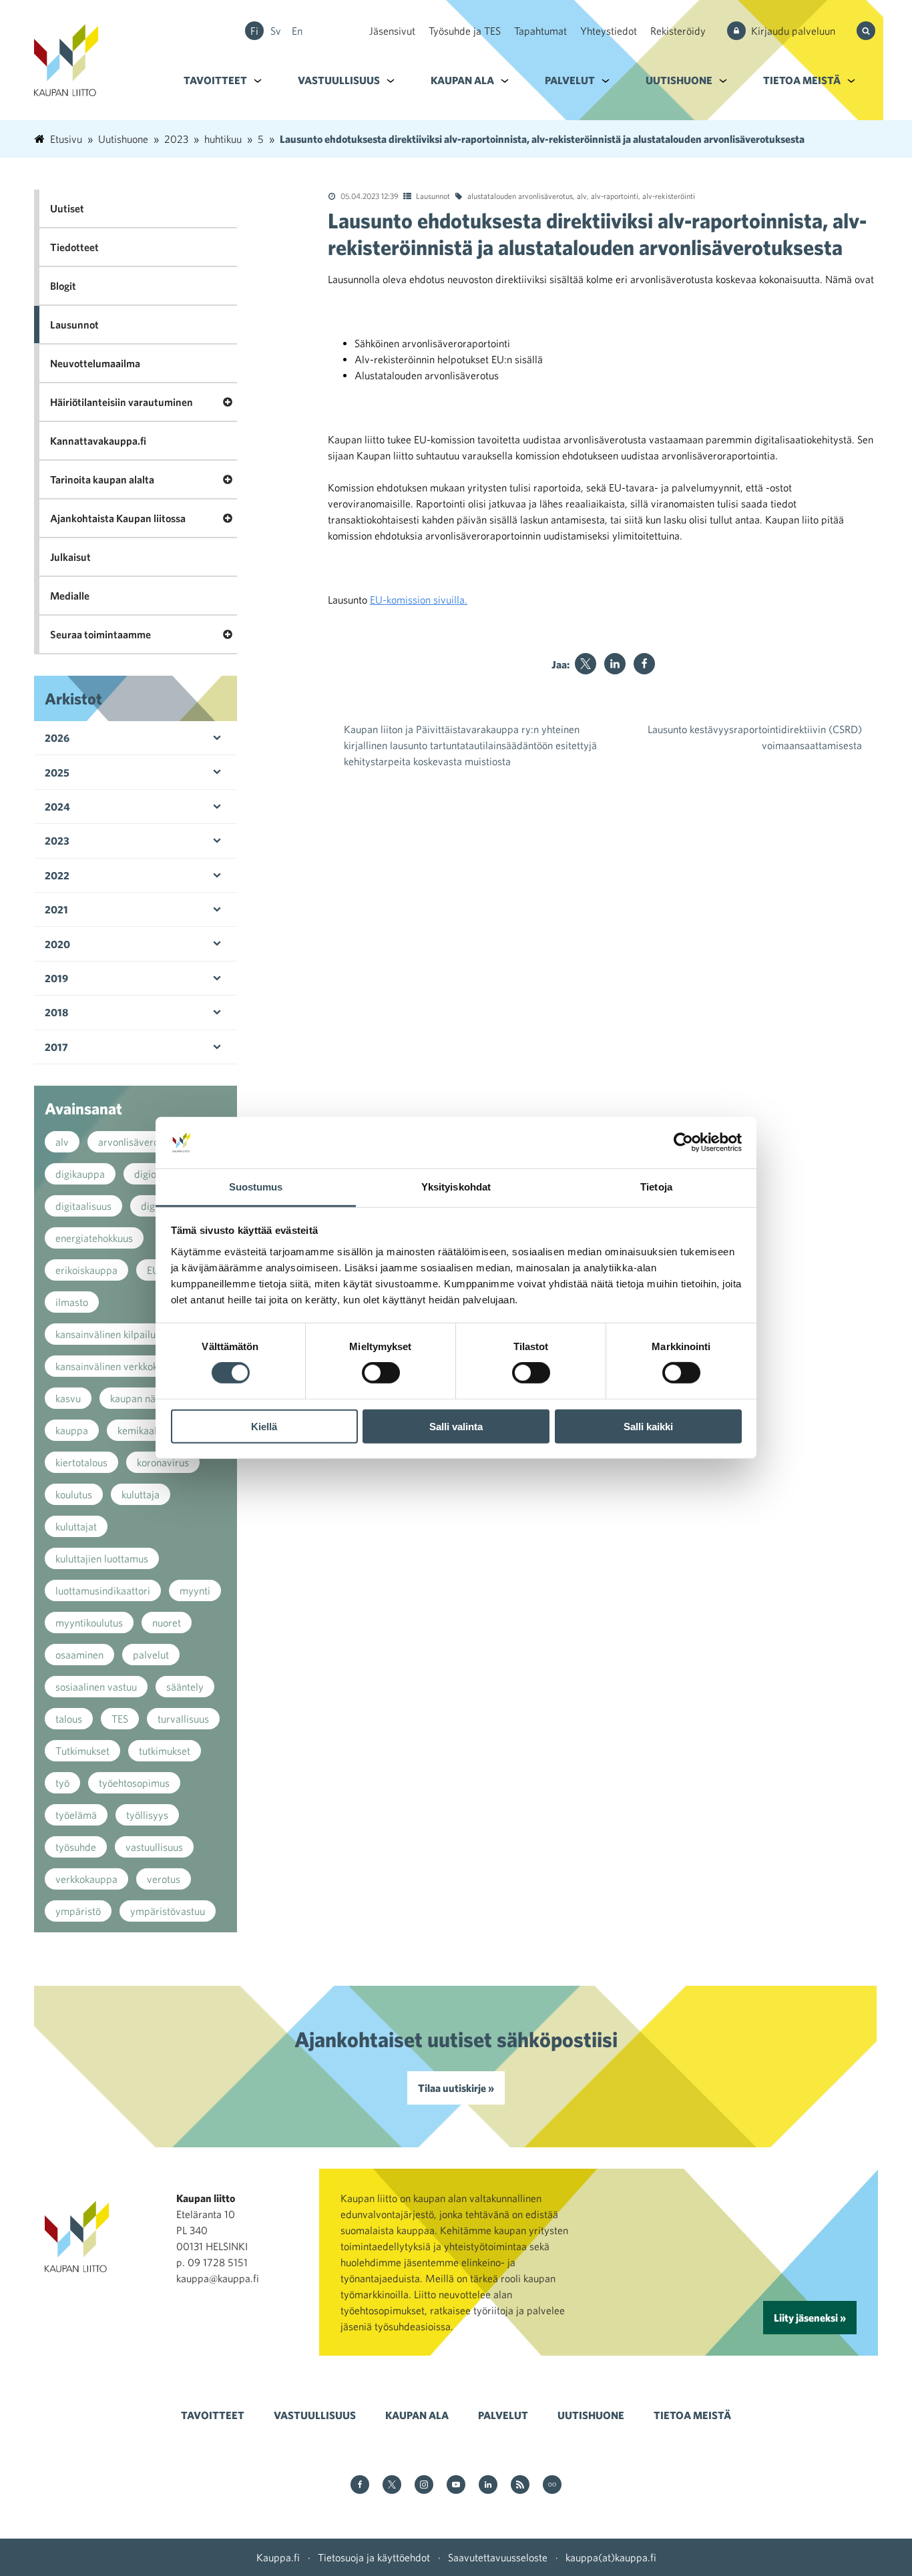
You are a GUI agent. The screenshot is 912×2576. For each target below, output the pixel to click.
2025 (57, 773)
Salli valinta (456, 1426)
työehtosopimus (134, 1783)
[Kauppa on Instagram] (424, 2486)
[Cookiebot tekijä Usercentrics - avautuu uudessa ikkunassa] (683, 1142)
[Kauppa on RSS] (520, 2486)
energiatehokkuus (94, 1238)
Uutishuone (679, 80)
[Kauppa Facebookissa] (360, 2486)
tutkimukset (165, 1751)
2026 (57, 738)
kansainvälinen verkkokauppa (121, 1366)
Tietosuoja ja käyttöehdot (374, 2557)
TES (120, 1719)
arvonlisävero (129, 1142)
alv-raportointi (615, 196)
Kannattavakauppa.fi (98, 441)
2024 (57, 807)
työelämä (76, 1815)
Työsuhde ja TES (465, 31)
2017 (56, 1047)
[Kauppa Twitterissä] (392, 2486)
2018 (56, 1012)
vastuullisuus (154, 1847)
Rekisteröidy (678, 31)
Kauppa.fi (278, 2557)
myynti (195, 1590)
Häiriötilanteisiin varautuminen (122, 402)
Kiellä (264, 1426)
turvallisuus (183, 1719)
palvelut (151, 1655)
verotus (164, 1879)
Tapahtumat (540, 31)
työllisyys (147, 1815)
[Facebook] (644, 664)
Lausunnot (433, 196)
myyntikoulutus (89, 1623)
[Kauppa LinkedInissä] (488, 2486)
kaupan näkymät (147, 1398)
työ (62, 1783)
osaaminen (79, 1655)
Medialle (70, 596)
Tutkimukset (82, 1751)
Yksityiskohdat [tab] (456, 1187)
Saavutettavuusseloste (498, 2557)
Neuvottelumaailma (95, 363)
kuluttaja (141, 1494)
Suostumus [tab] (256, 1187)
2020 (57, 944)
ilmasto (72, 1302)
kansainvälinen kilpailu (105, 1334)
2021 (56, 909)
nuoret (167, 1623)
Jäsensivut (392, 31)
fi (254, 31)
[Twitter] (586, 664)
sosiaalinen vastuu (96, 1687)
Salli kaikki (648, 1426)
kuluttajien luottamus (102, 1558)
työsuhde (76, 1847)
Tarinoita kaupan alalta (102, 479)
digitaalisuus (83, 1206)
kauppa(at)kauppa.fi (611, 2557)
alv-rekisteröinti (669, 196)
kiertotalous (81, 1462)
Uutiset (67, 208)
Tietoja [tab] (656, 1187)
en (297, 31)
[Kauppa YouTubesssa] (456, 2486)
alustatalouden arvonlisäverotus (520, 196)
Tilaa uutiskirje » (456, 2088)
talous (69, 1719)
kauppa (72, 1430)
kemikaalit (140, 1430)
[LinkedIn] (615, 664)
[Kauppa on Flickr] (552, 2486)
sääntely (185, 1687)
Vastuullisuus (339, 80)
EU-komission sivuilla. (419, 600)
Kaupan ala (462, 80)
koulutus (74, 1494)
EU (153, 1270)
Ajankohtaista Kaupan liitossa (118, 518)
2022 (57, 875)
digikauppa (80, 1174)
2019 (56, 978)
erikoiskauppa (86, 1270)
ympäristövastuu (168, 1911)
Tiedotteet (74, 247)
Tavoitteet (215, 80)
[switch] (381, 1373)
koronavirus (163, 1462)
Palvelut (570, 80)
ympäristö (78, 1911)
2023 (57, 841)
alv (582, 196)
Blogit (63, 286)
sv (276, 31)
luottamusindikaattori (103, 1590)
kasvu (68, 1398)
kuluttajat (76, 1526)
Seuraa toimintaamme (100, 634)
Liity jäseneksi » (810, 2318)
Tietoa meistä (802, 80)
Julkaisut (70, 557)
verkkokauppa (86, 1879)
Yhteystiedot (609, 31)
